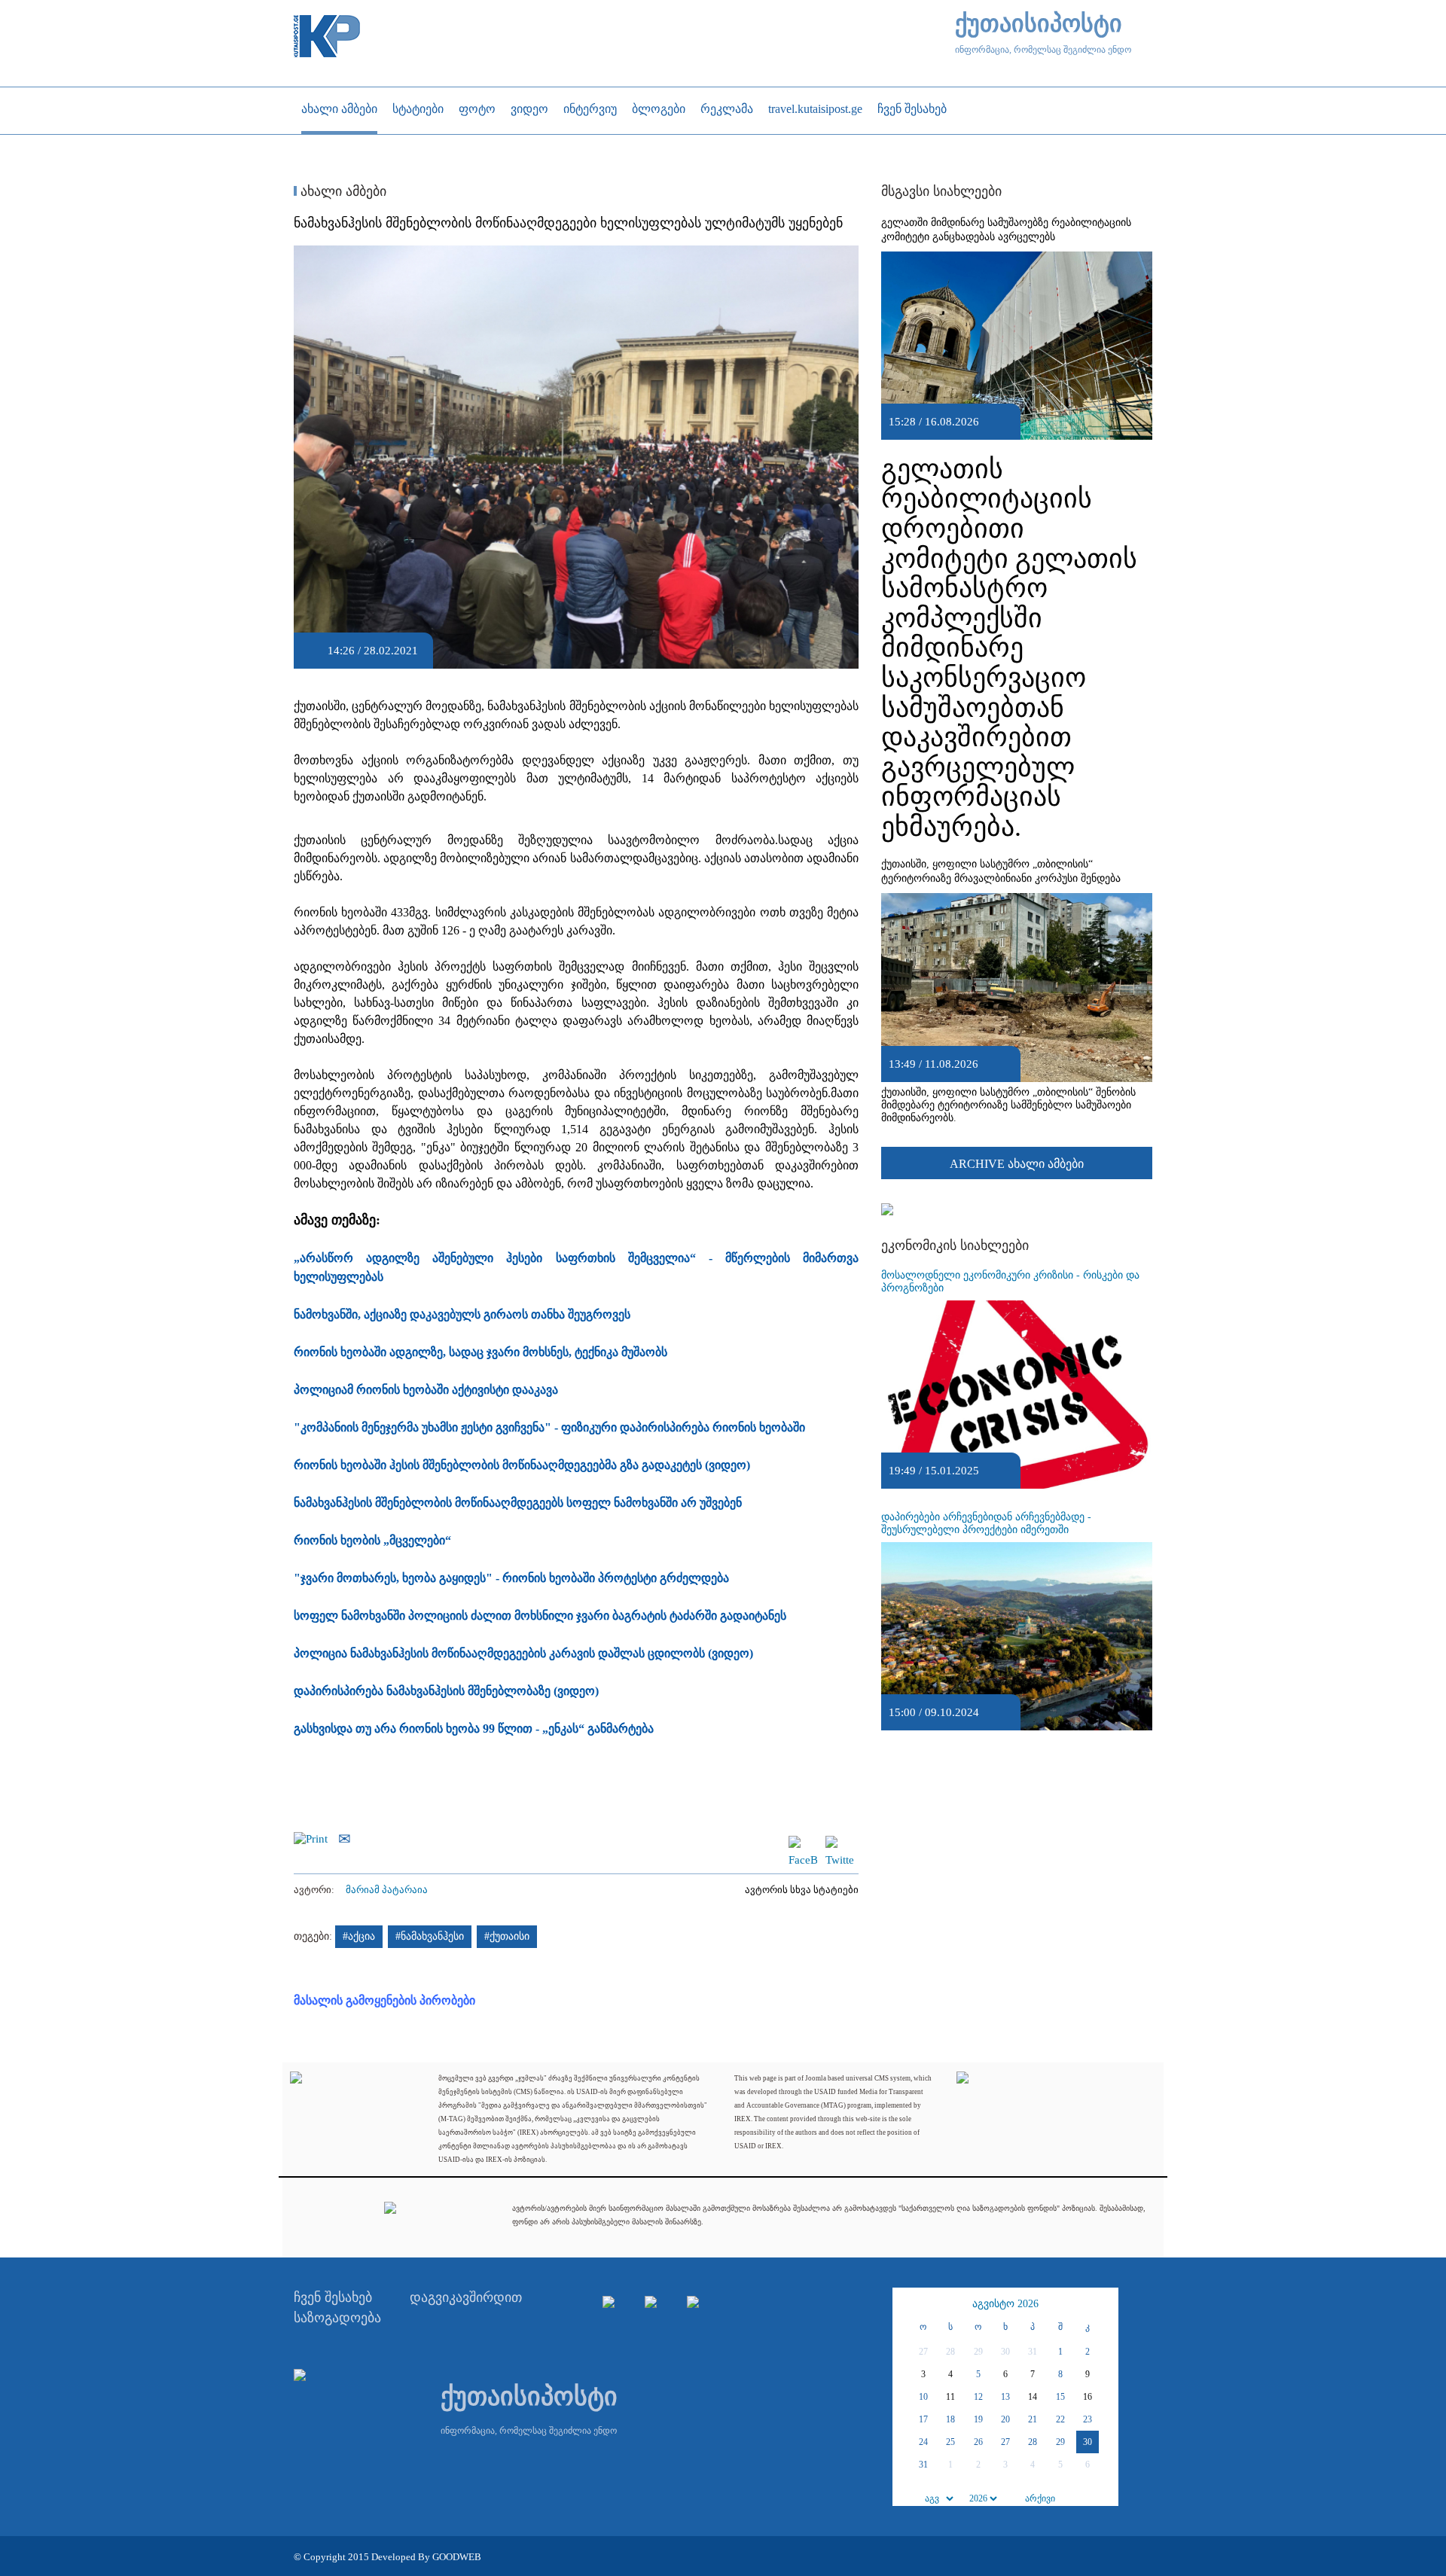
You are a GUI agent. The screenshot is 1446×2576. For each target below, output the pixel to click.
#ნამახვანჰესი (430, 1936)
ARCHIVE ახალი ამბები (1017, 1164)
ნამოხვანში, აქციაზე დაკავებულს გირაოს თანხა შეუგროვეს (462, 1314)
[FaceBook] (803, 1843)
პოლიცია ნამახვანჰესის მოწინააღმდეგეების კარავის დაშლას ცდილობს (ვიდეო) (523, 1653)
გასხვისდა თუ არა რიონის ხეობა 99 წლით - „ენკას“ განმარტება (474, 1729)
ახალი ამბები (342, 191)
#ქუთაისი (507, 1936)
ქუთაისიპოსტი (1039, 24)
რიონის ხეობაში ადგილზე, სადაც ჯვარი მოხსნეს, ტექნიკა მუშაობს (480, 1352)
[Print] (314, 1837)
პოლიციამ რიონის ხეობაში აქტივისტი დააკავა (426, 1390)
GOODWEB (457, 2557)
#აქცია (359, 1936)
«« (906, 2304)
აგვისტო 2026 (1005, 2304)
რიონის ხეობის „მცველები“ (372, 1540)
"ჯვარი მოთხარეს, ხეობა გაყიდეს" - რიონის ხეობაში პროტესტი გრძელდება (511, 1578)
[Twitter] (840, 1843)
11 (950, 2397)
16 (1088, 2397)
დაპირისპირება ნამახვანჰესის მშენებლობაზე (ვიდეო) (446, 1691)
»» (1105, 2304)
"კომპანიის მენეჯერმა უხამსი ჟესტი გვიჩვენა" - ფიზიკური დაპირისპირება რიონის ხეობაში (549, 1427)
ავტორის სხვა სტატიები (802, 1890)
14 (1033, 2397)
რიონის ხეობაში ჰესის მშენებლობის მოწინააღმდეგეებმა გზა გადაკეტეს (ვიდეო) (522, 1465)
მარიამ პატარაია (387, 1890)
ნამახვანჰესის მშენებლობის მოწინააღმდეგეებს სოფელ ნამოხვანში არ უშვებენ (518, 1503)
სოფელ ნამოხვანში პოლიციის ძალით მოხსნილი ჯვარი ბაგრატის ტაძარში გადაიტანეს (540, 1616)
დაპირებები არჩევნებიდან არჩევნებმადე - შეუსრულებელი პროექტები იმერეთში (986, 1523)
